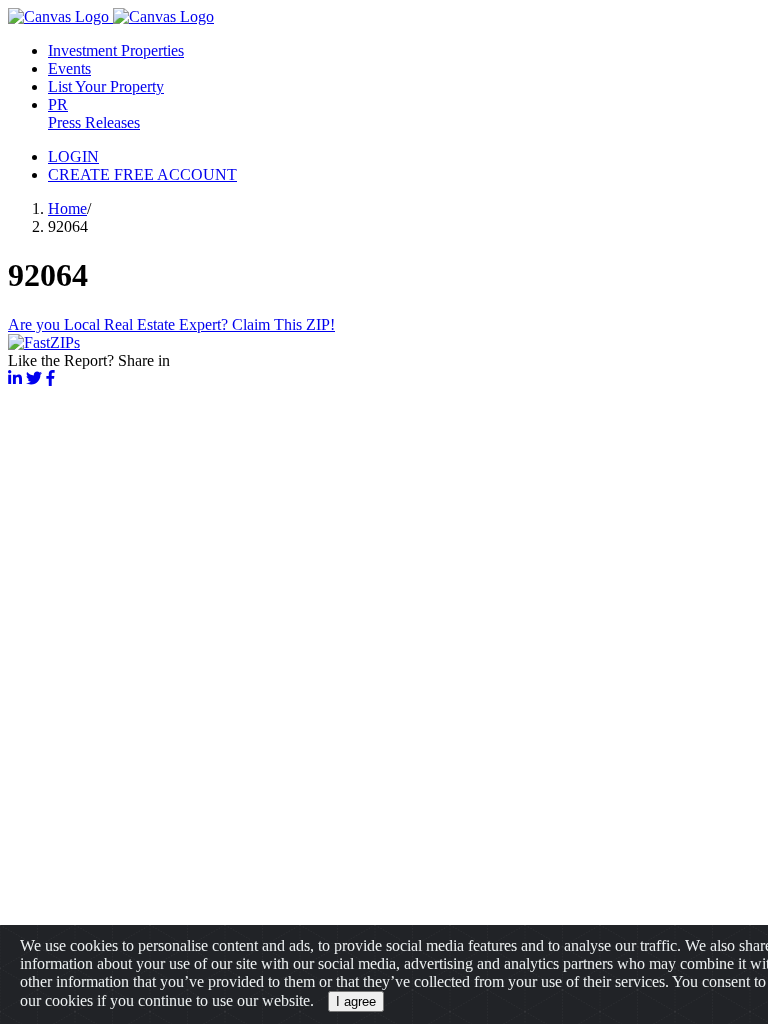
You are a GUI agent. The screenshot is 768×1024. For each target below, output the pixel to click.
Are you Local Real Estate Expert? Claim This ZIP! (171, 324)
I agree (356, 1001)
